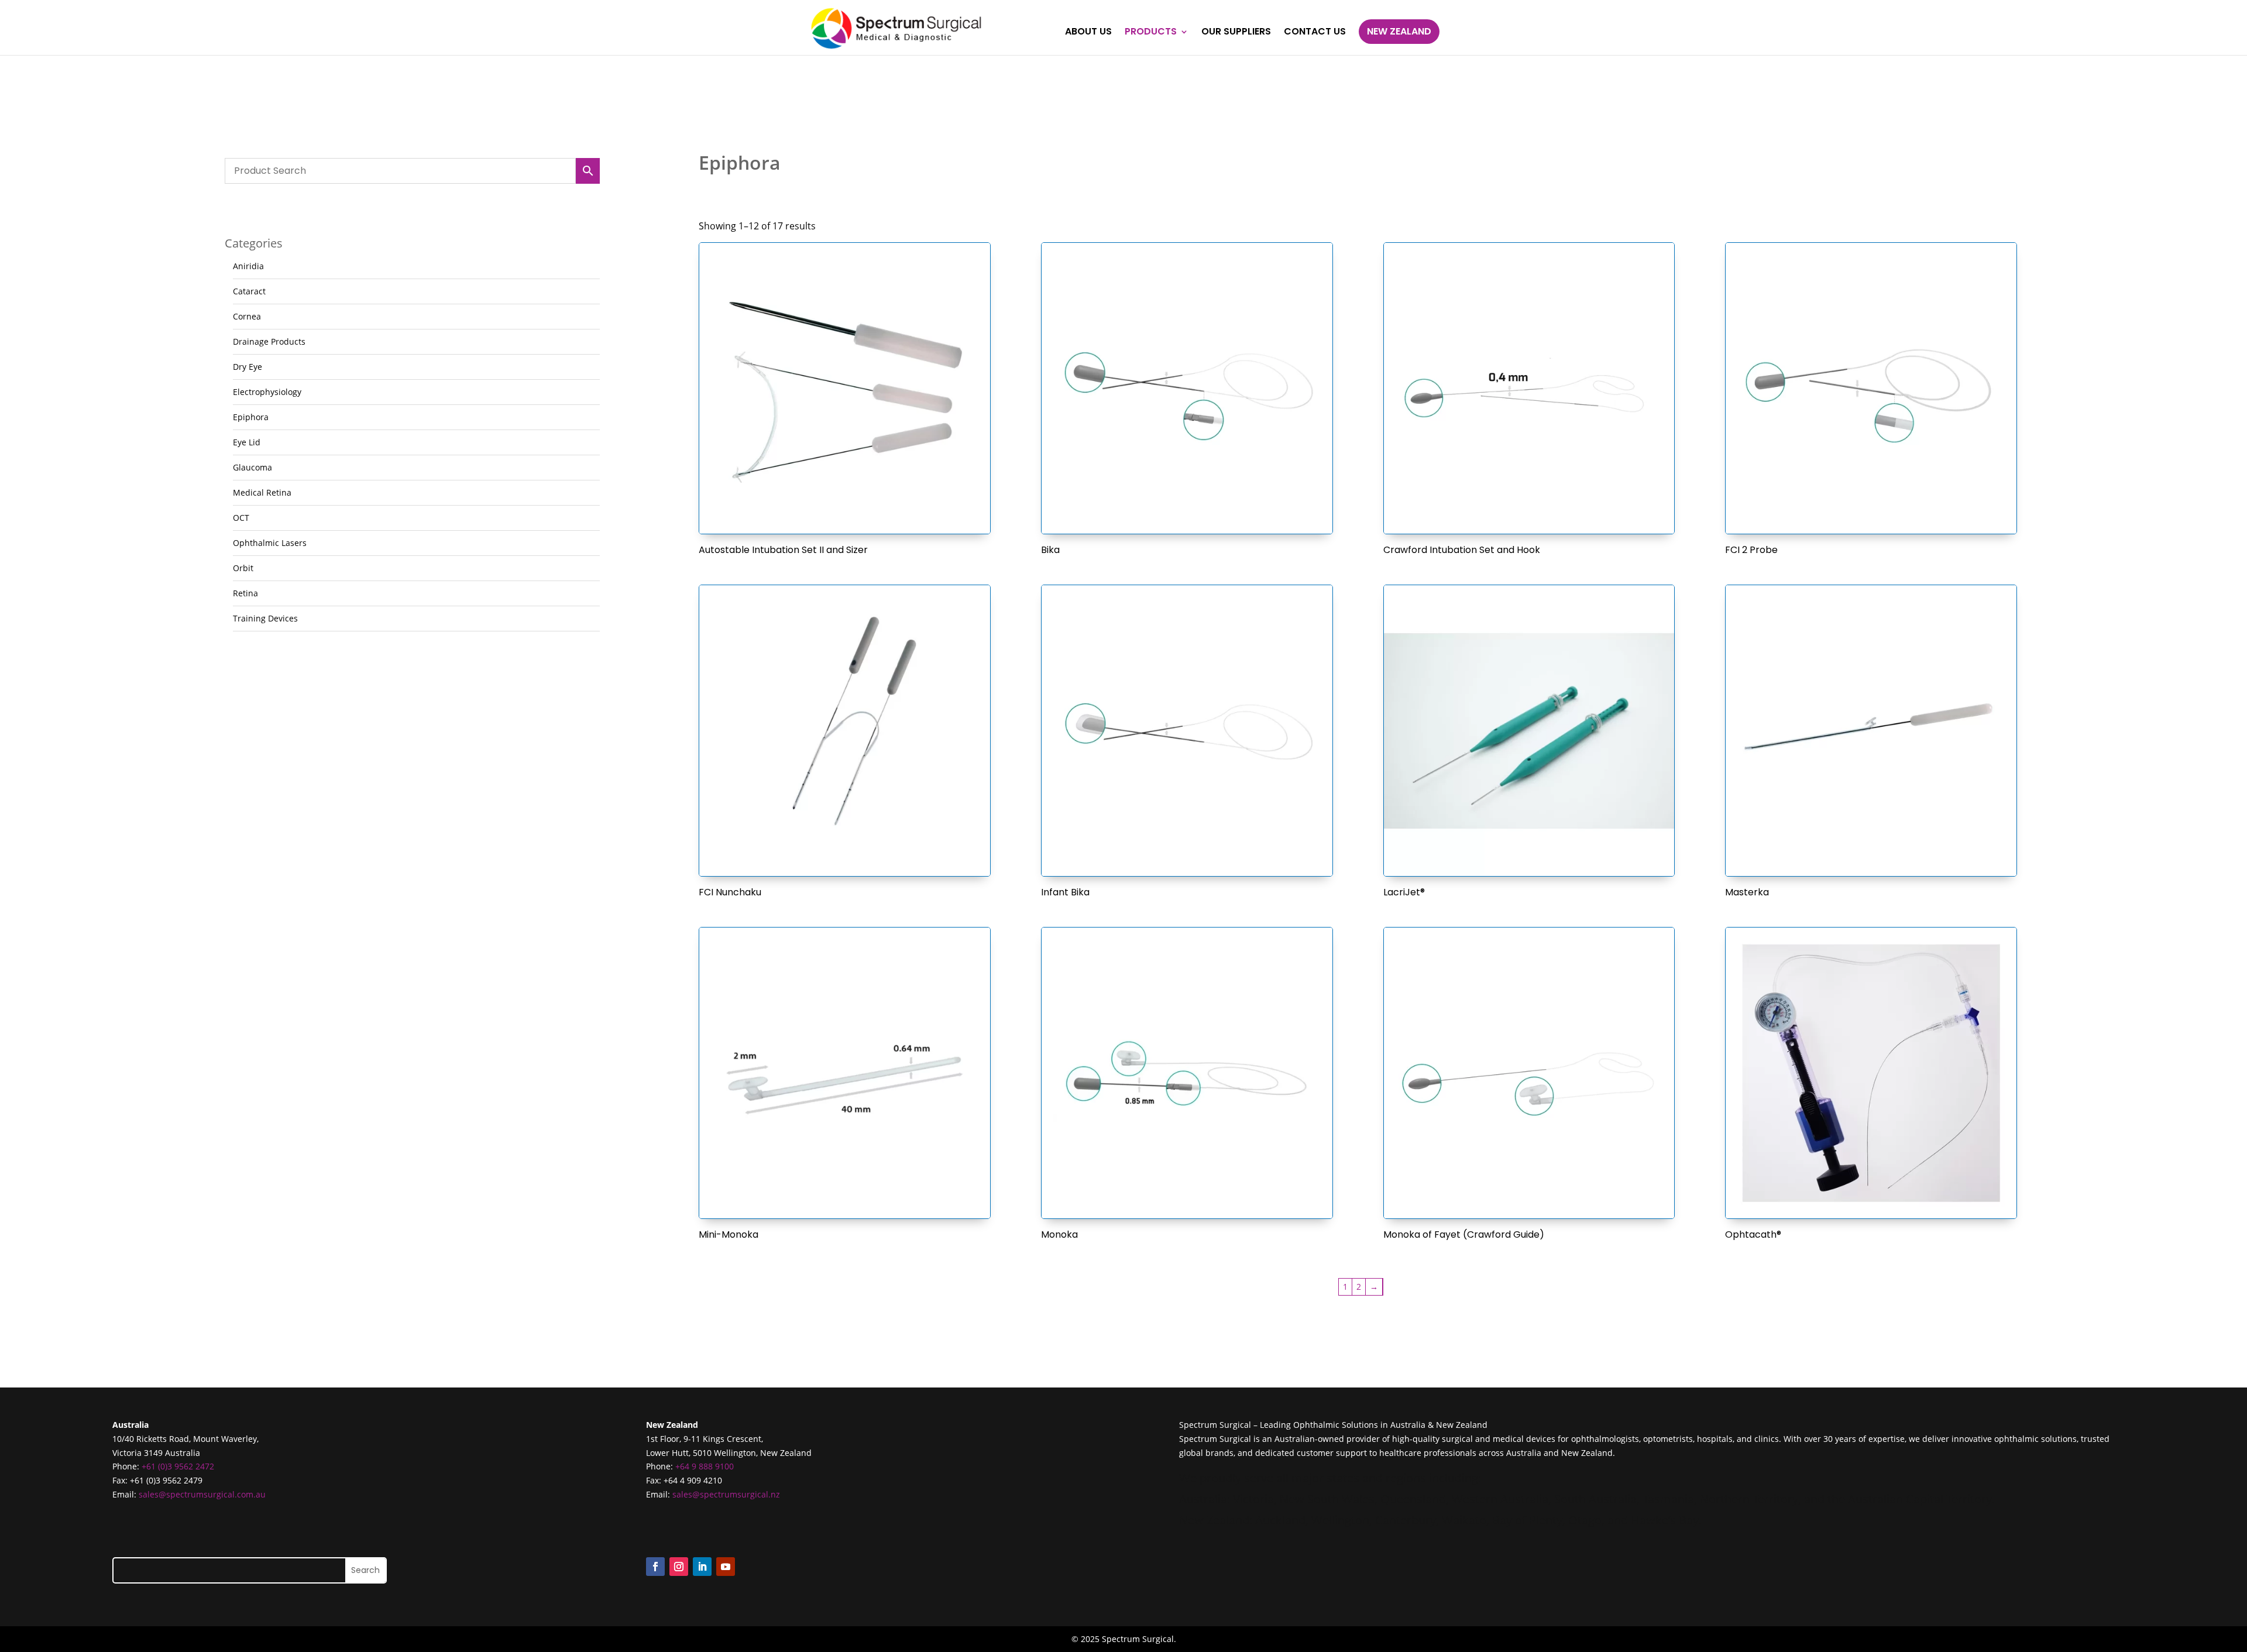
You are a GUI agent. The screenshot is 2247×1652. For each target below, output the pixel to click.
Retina (245, 593)
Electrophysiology (267, 392)
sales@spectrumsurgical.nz (726, 1494)
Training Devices (265, 618)
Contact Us (1315, 33)
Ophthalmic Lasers (270, 543)
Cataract (249, 291)
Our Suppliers (1236, 33)
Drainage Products (269, 341)
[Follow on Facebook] (655, 1567)
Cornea (247, 316)
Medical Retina (262, 492)
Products (1151, 33)
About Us (1088, 33)
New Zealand (1399, 31)
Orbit (243, 568)
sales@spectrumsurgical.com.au (202, 1494)
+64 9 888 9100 (705, 1466)
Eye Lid (247, 442)
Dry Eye (248, 367)
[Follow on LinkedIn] (702, 1567)
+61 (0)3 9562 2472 (178, 1466)
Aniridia (248, 266)
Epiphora (251, 417)
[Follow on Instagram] (679, 1567)
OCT (241, 518)
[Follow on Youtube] (726, 1567)
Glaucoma (252, 467)
